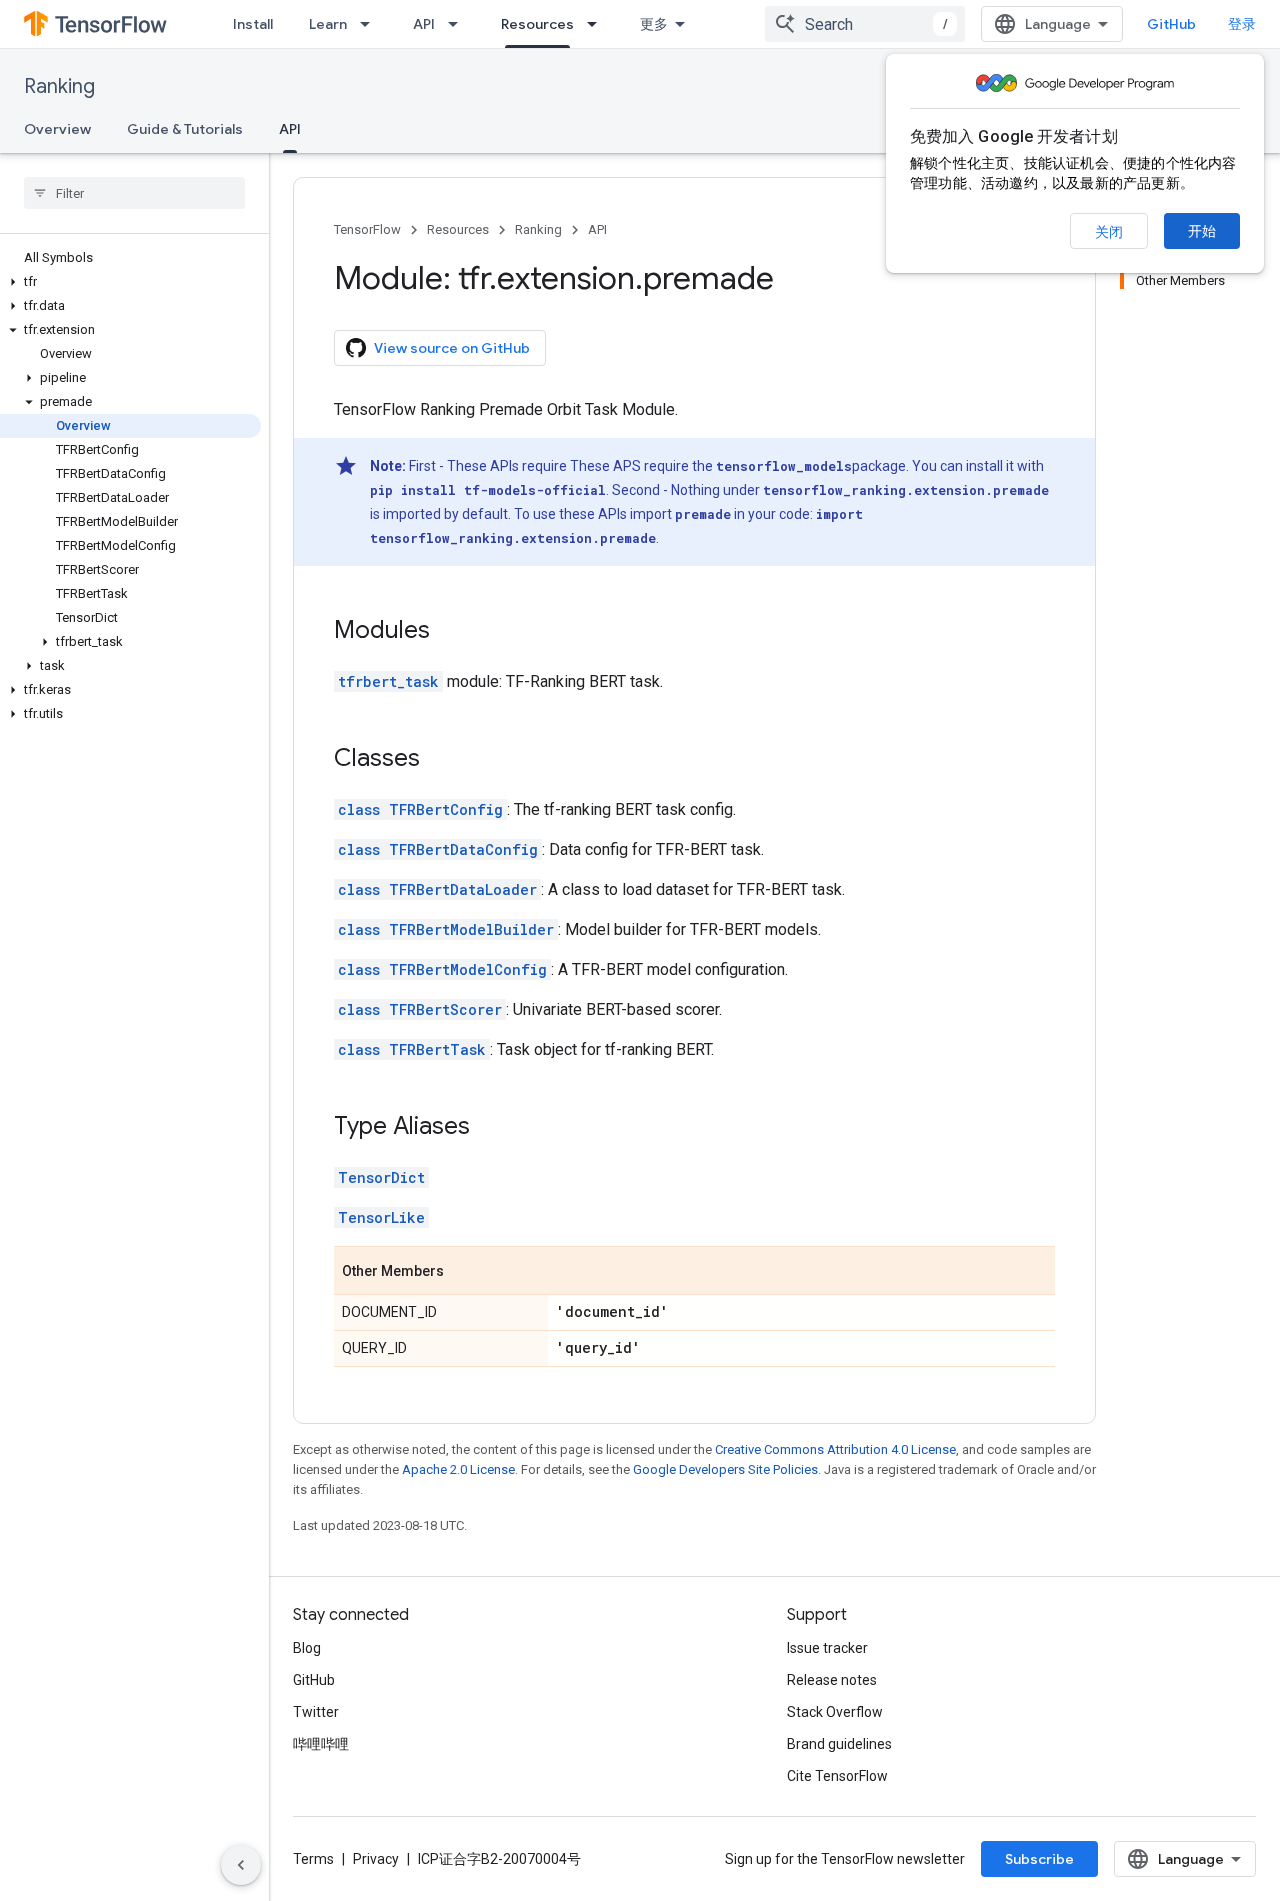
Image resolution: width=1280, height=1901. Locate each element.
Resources (537, 24)
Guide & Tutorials (185, 129)
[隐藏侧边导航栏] (241, 1865)
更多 (654, 24)
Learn (328, 24)
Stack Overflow (835, 1712)
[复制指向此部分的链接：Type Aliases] (490, 1128)
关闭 (1109, 232)
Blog (307, 1648)
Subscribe (1039, 1859)
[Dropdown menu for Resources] (598, 24)
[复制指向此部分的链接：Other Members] (464, 1272)
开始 (1202, 231)
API (424, 24)
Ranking (59, 86)
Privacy (376, 1859)
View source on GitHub (452, 348)
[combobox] (865, 24)
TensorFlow (367, 229)
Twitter (316, 1712)
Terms (313, 1859)
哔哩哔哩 (321, 1744)
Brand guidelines (839, 1744)
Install (253, 24)
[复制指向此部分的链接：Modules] (450, 632)
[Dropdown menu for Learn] (371, 24)
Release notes (832, 1680)
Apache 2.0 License (458, 1469)
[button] (130, 282)
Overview (57, 129)
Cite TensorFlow (837, 1776)
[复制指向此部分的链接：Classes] (440, 760)
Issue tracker (827, 1648)
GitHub (1171, 24)
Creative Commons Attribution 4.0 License (835, 1449)
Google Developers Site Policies (725, 1469)
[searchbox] (134, 193)
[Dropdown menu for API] (459, 24)
